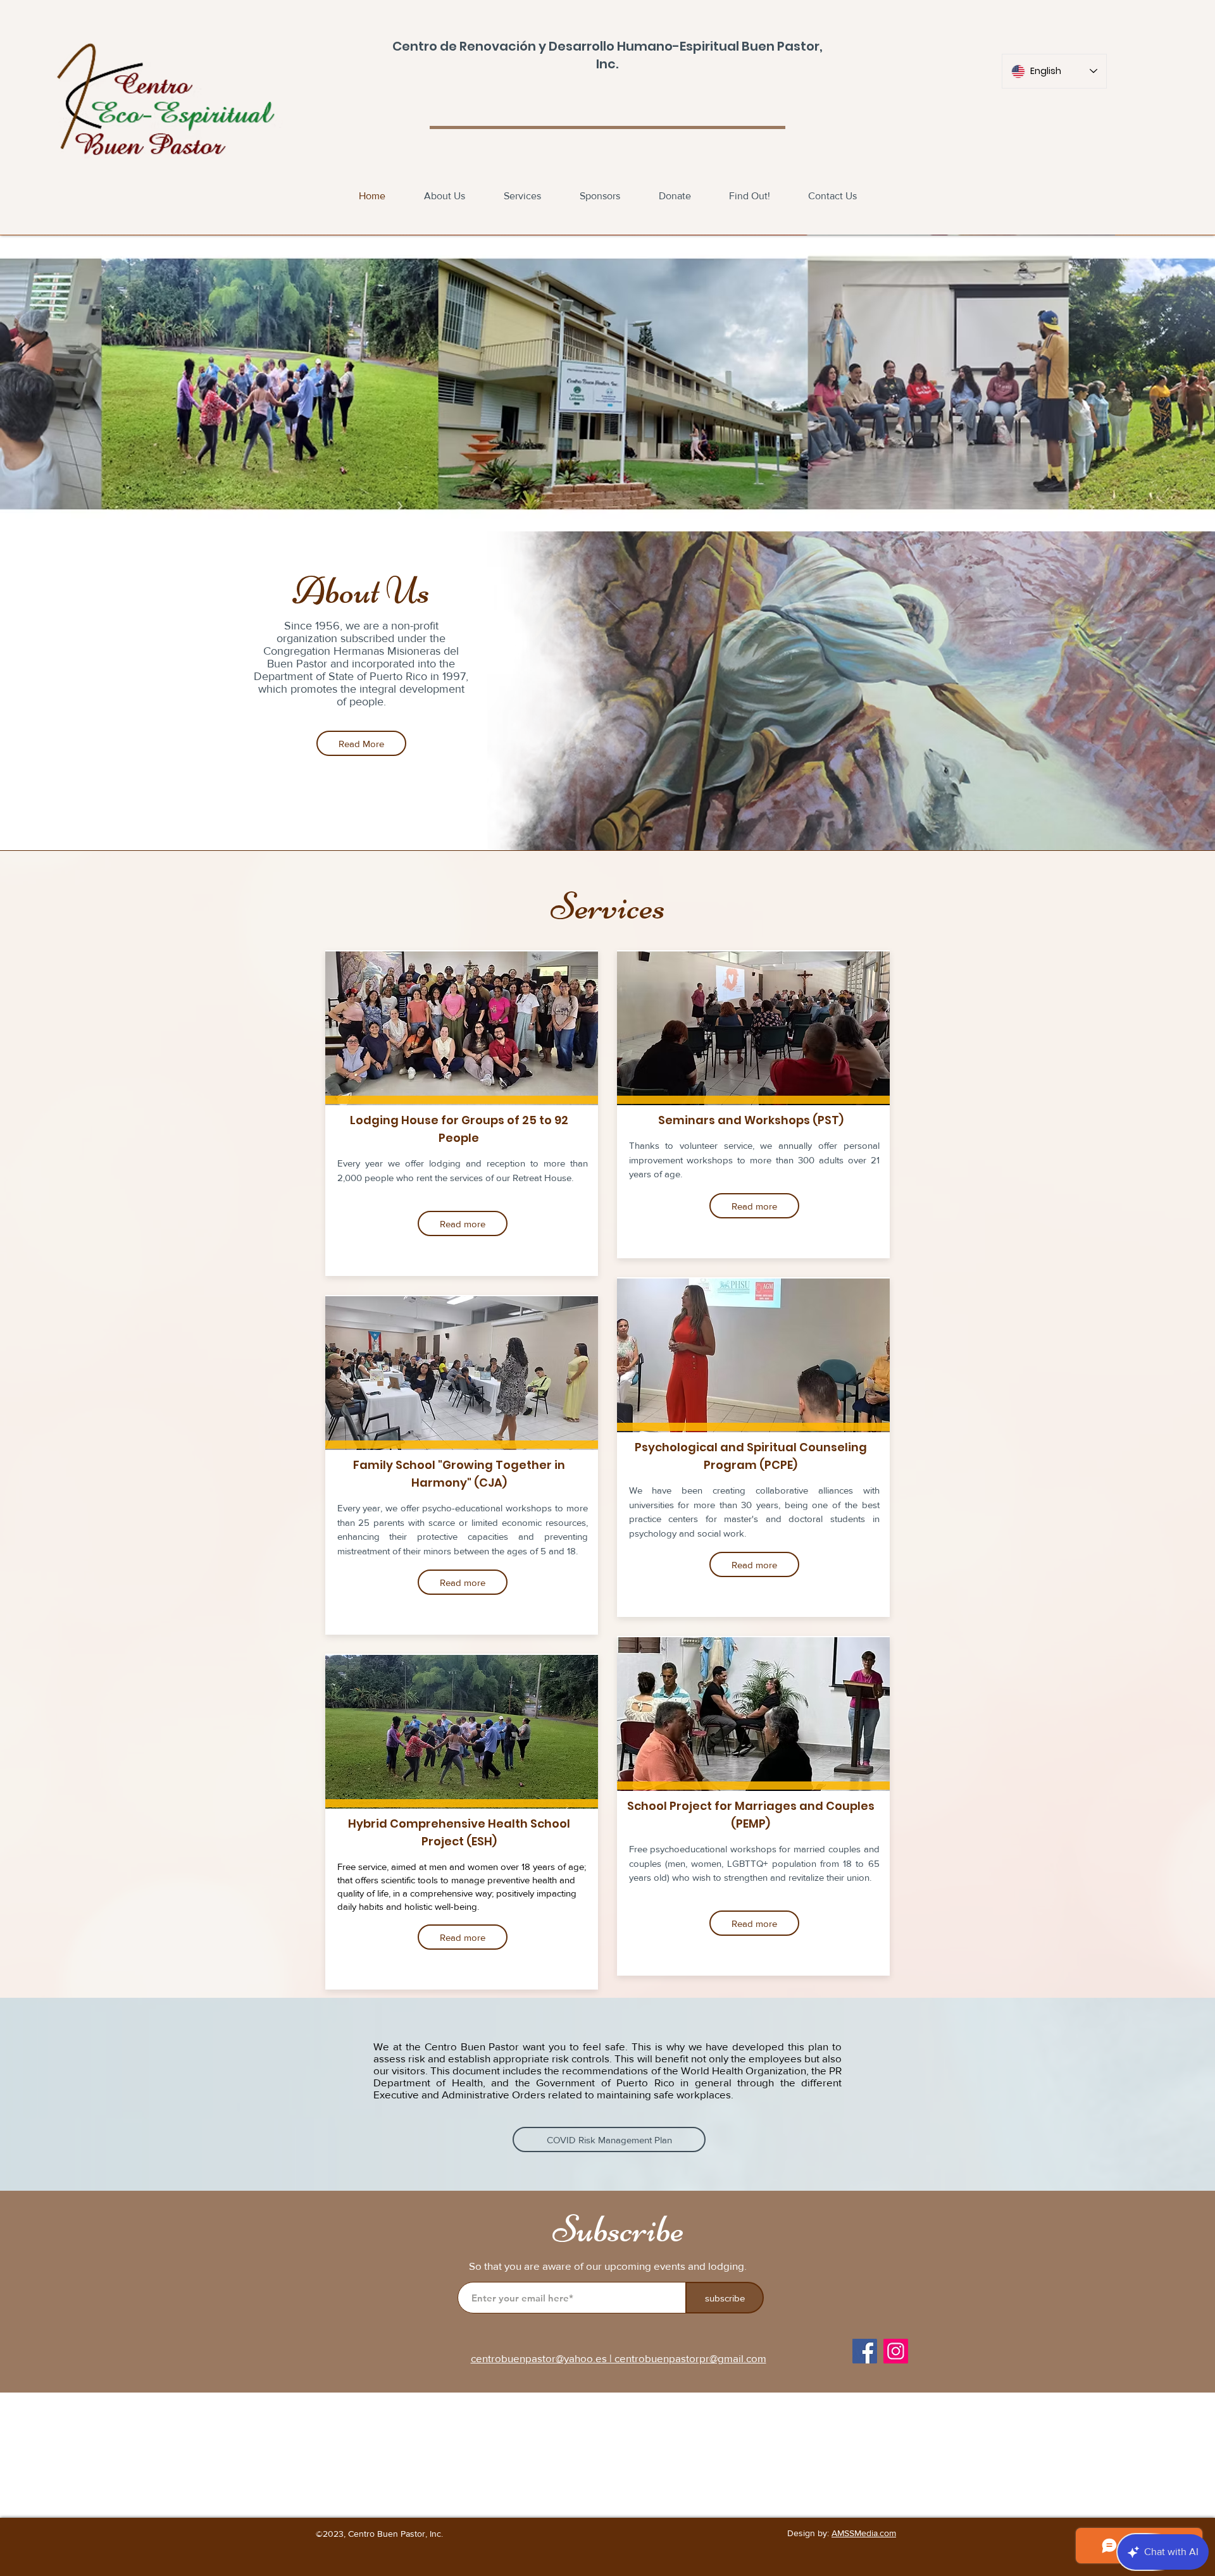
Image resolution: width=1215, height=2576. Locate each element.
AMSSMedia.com (864, 2533)
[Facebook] (865, 2351)
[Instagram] (896, 2351)
